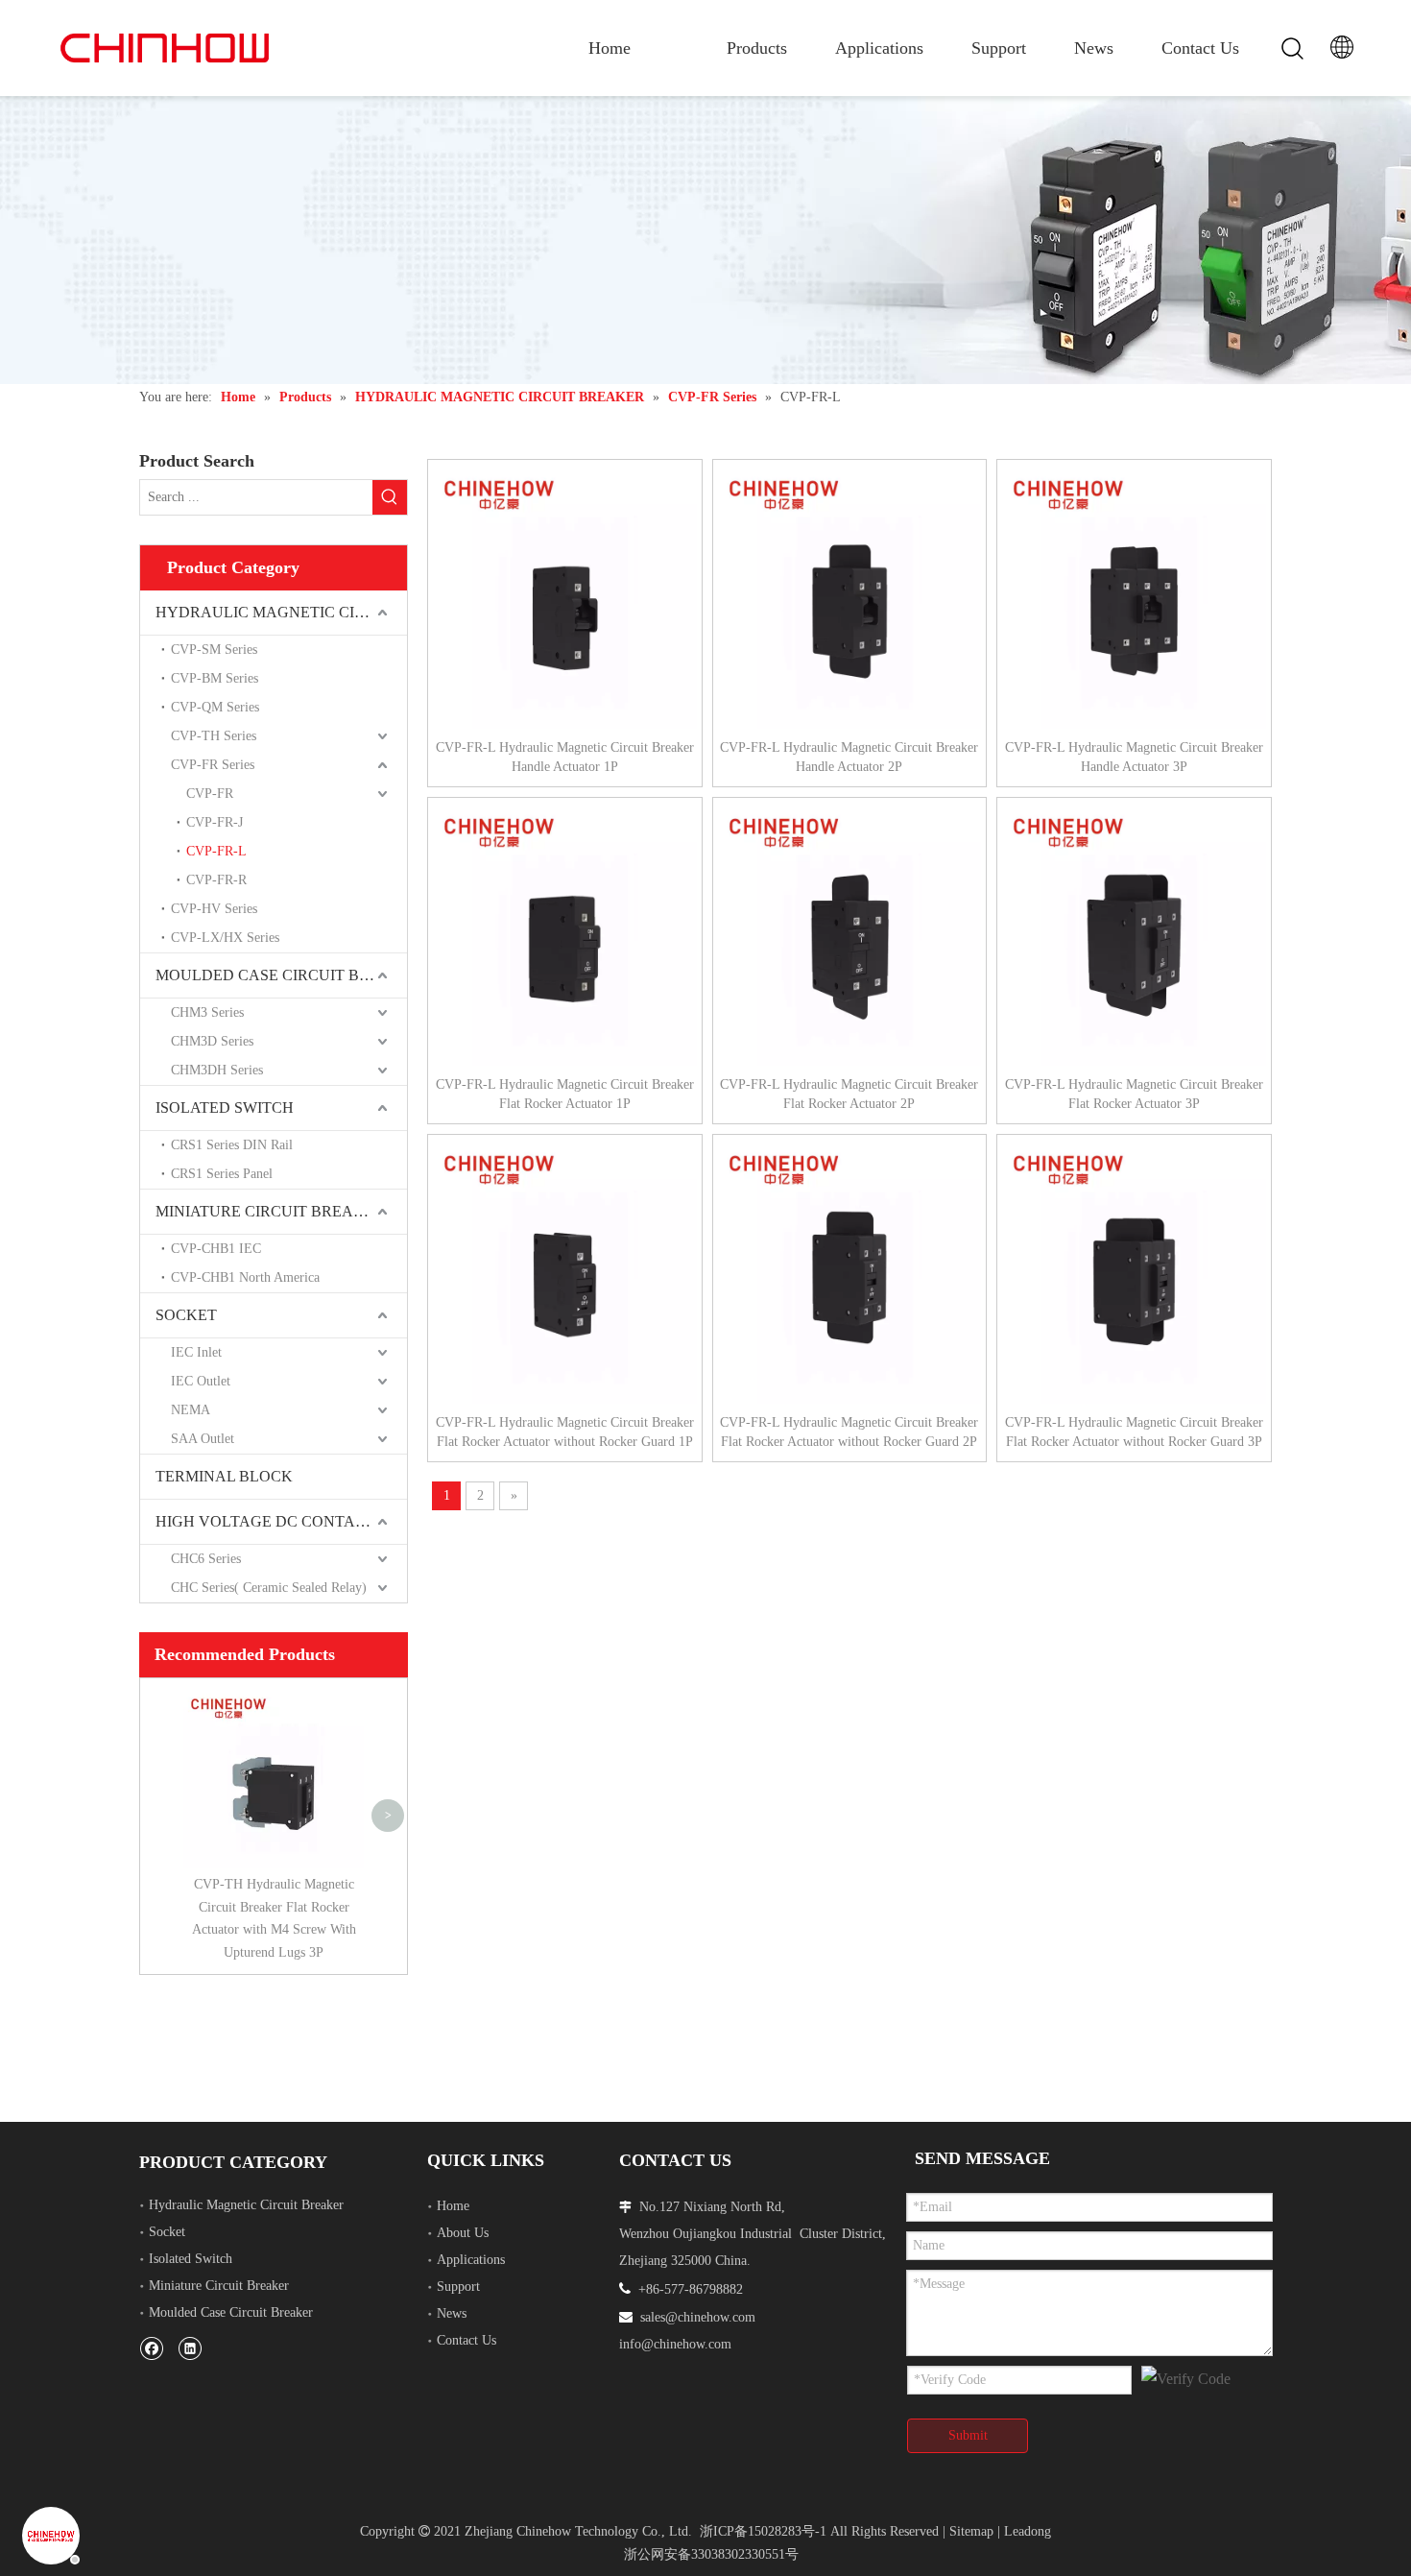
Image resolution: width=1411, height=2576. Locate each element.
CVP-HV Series (214, 909)
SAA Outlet (203, 1439)
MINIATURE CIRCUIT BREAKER (270, 1211)
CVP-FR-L (216, 851)
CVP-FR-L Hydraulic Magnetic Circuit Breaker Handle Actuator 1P (565, 757)
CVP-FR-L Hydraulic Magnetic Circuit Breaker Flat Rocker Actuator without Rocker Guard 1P (565, 1432)
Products (757, 48)
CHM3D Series (212, 1041)
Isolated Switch (191, 2259)
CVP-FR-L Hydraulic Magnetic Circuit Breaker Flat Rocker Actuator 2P (849, 1094)
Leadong (1028, 2531)
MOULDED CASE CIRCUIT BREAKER (281, 975)
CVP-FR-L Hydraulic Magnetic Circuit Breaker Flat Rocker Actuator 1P (565, 1094)
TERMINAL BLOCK (224, 1476)
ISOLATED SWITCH (225, 1107)
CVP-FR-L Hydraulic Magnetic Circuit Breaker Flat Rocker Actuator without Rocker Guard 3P (1134, 1432)
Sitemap (971, 2531)
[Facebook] (151, 2348)
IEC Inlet (196, 1352)
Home (610, 48)
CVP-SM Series (214, 650)
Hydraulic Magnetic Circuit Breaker (246, 2205)
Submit (968, 2435)
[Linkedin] (190, 2348)
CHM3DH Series (217, 1070)
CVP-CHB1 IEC (216, 1249)
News (1094, 48)
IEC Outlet (201, 1381)
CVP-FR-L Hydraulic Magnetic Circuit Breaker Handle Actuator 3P (1134, 757)
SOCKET (186, 1315)
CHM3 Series (207, 1012)
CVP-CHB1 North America (245, 1277)
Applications (879, 48)
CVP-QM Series (215, 707)
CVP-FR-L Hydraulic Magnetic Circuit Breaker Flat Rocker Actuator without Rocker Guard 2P (849, 1432)
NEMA (191, 1410)
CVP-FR (210, 794)
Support (999, 48)
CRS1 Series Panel (222, 1174)
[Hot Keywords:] (390, 497)
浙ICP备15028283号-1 (763, 2531)
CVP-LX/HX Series (225, 938)
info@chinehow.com (675, 2344)
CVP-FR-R (216, 880)
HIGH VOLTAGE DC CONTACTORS (281, 1521)
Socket (167, 2232)
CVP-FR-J (215, 822)
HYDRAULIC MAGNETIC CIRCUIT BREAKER (281, 612)
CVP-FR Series (213, 765)
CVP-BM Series (215, 678)
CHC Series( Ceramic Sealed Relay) (269, 1588)
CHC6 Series (206, 1559)
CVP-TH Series (214, 736)
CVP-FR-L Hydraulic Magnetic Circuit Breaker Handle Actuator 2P (849, 757)
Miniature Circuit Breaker (219, 2286)
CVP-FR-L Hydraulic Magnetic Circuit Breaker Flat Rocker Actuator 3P (1134, 1094)
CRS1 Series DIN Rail (232, 1145)
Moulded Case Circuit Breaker (231, 2312)
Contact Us (1200, 48)
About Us (463, 2233)
